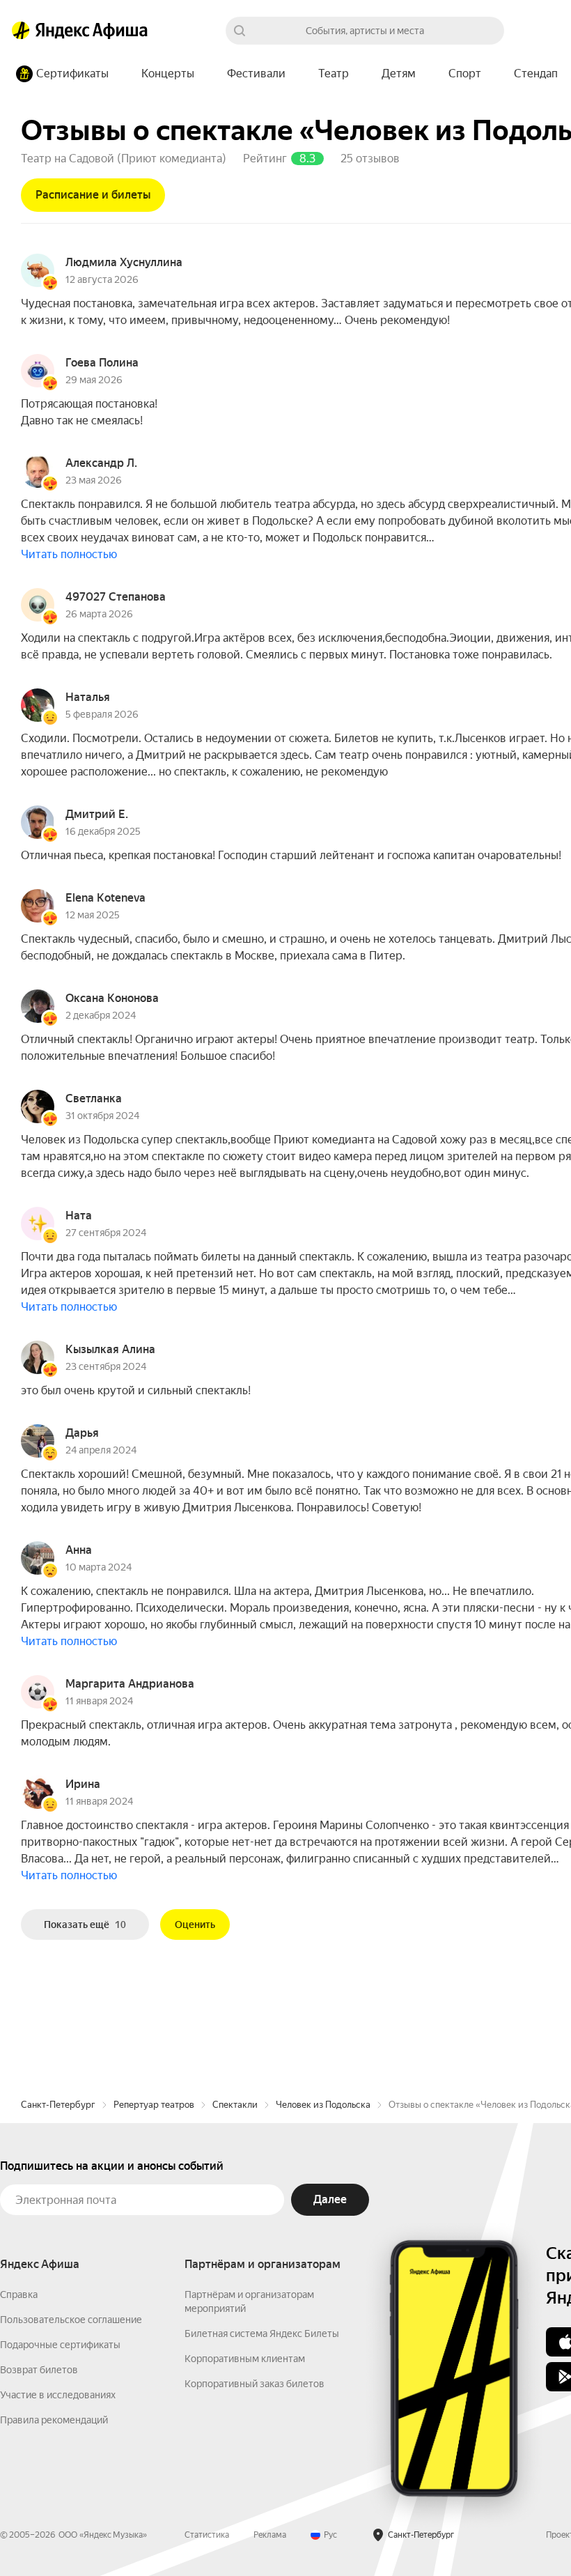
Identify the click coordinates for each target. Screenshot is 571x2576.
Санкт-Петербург (58, 2105)
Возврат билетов (39, 2370)
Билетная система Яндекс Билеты (262, 2334)
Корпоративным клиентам (245, 2359)
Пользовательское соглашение (71, 2320)
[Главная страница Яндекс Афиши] (21, 31)
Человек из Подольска (323, 2105)
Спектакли (235, 2105)
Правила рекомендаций (54, 2420)
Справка (19, 2295)
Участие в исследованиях (58, 2395)
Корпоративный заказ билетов (255, 2384)
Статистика (207, 2535)
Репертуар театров (154, 2105)
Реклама (270, 2535)
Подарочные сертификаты (60, 2345)
